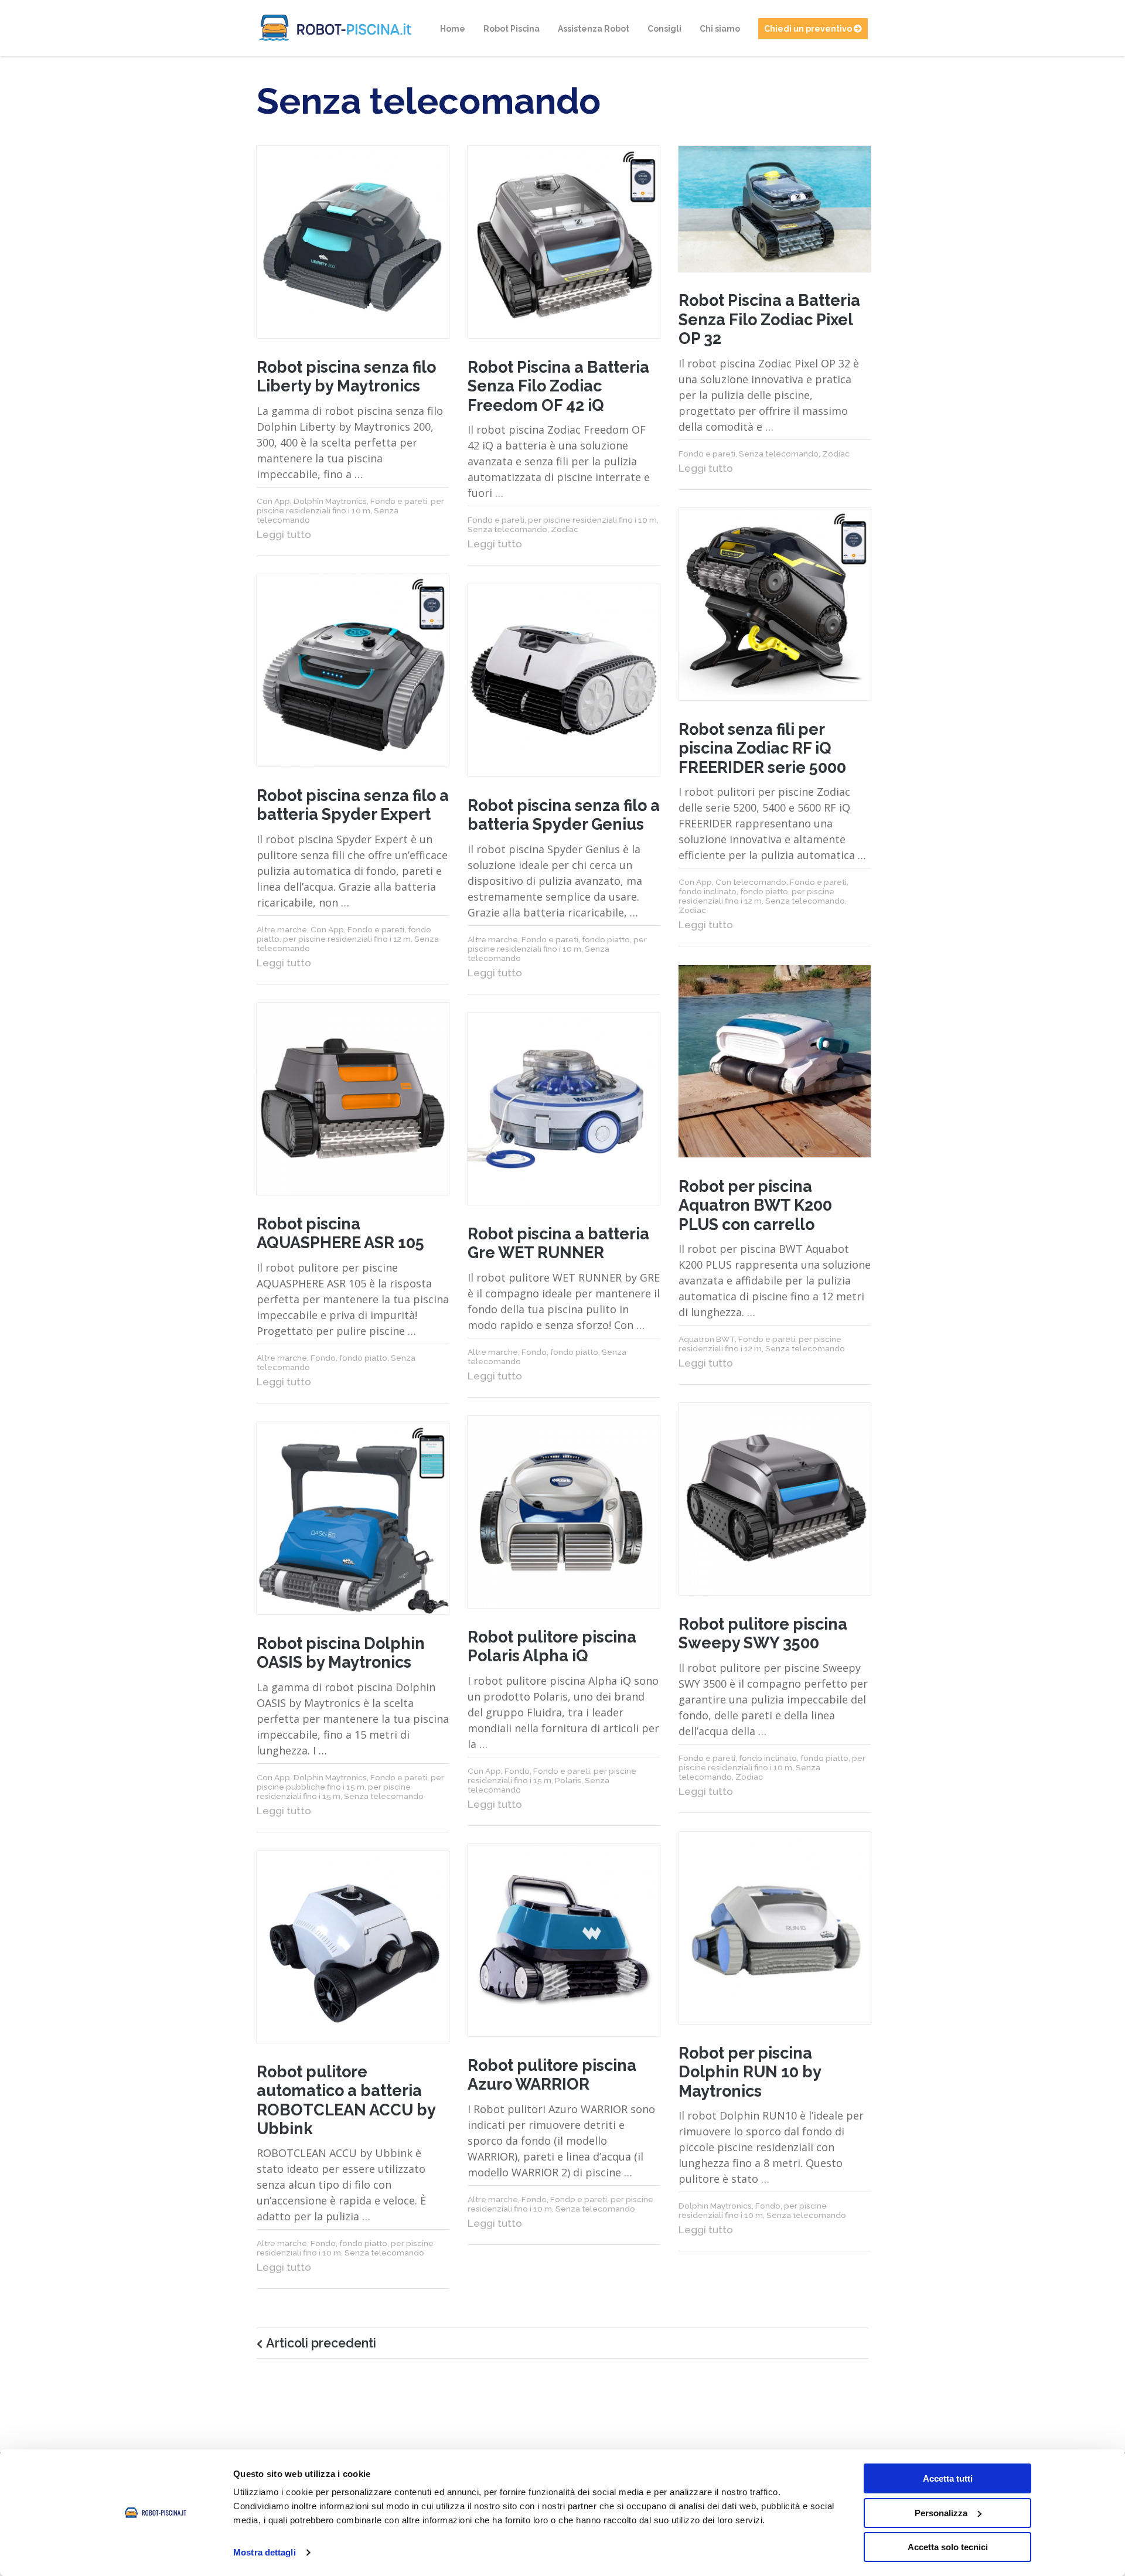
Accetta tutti (948, 2478)
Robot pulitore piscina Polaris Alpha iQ (552, 1646)
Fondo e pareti (399, 501)
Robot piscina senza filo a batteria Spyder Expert (353, 805)
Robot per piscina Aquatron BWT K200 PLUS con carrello (755, 1205)
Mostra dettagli (265, 2552)
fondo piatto (764, 891)
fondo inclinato (708, 891)
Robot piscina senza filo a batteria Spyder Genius (564, 815)
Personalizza (941, 2513)
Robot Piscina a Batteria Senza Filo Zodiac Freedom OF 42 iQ (558, 386)
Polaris (568, 1780)
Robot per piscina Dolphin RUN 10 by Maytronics (750, 2072)
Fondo (323, 1358)
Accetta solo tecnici (948, 2547)
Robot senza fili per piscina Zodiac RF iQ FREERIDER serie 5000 (762, 748)
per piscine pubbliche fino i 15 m (350, 1782)
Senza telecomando (507, 529)
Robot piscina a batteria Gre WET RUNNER (558, 1243)
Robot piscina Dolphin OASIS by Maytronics (341, 1653)
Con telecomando (751, 882)
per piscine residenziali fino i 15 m (334, 1791)
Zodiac (565, 529)
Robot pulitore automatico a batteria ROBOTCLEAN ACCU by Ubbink (346, 2100)
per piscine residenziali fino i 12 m (756, 896)
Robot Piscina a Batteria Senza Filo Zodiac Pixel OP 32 (769, 319)
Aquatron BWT (707, 1339)
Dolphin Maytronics (330, 501)
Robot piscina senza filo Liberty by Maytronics (346, 376)
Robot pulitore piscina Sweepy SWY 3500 (763, 1633)
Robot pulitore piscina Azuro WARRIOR (552, 2075)
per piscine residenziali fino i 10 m (350, 506)
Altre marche (282, 929)
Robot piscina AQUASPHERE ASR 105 (340, 1233)
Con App (273, 501)
